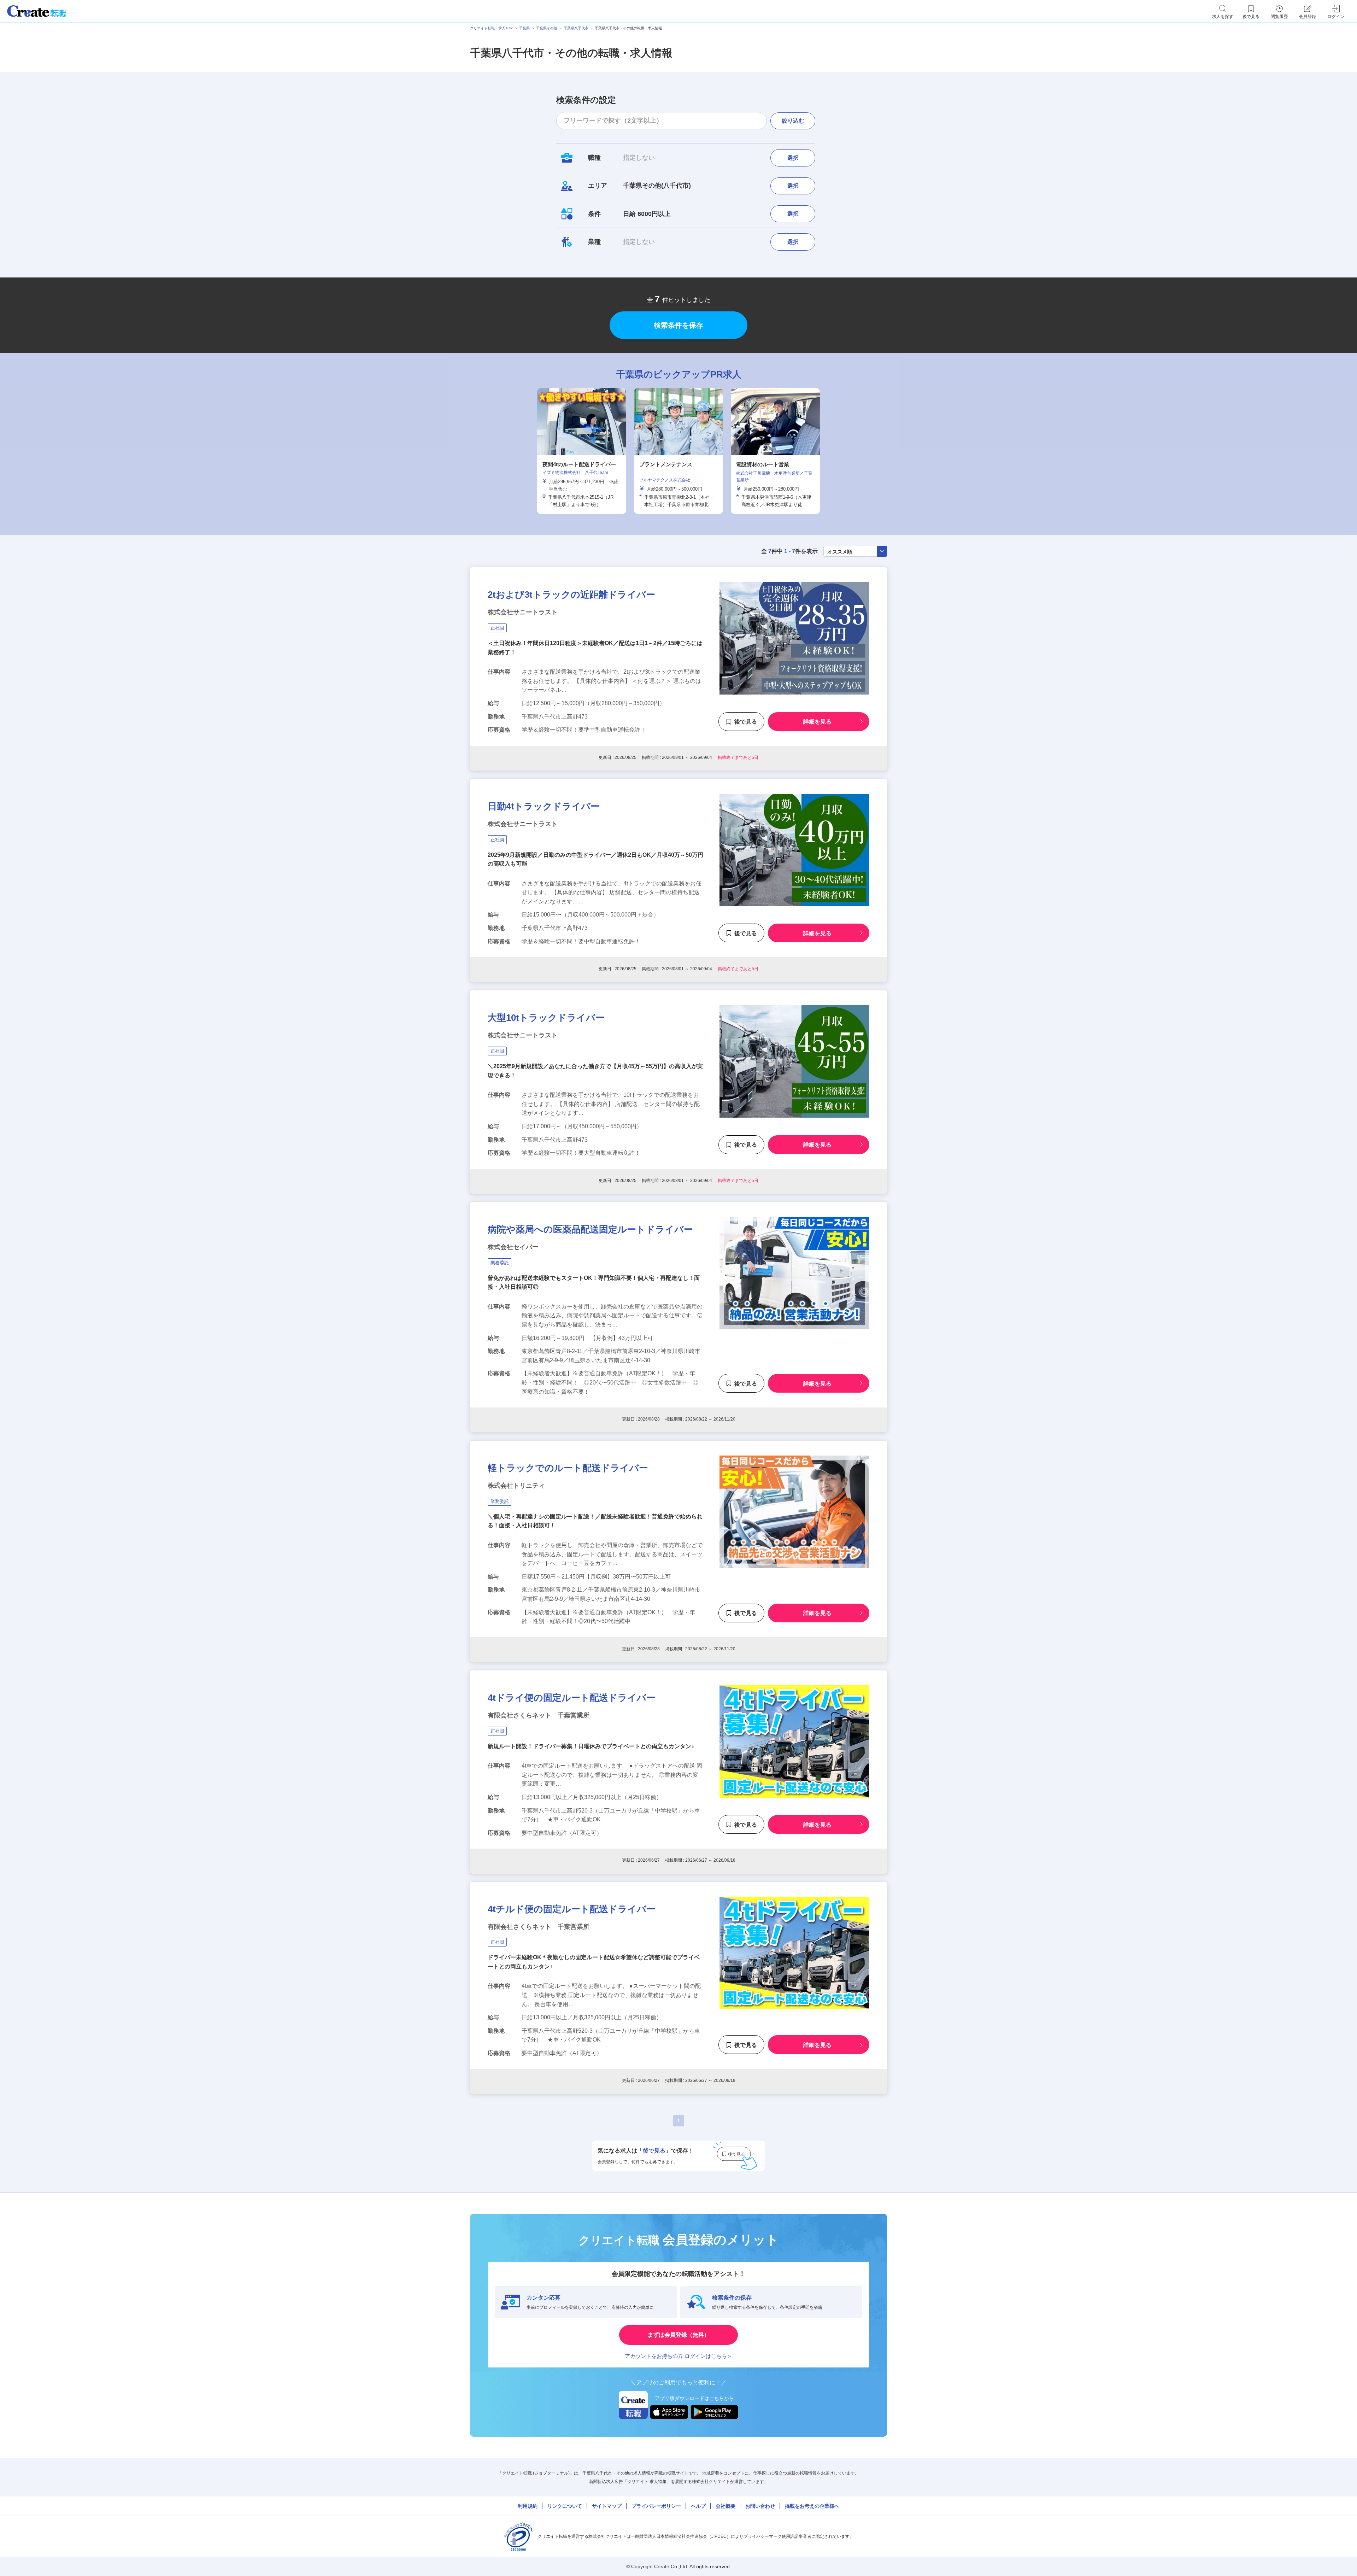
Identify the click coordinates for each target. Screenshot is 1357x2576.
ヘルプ (698, 2506)
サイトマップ (607, 2506)
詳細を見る (817, 722)
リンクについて (565, 2506)
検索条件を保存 (678, 325)
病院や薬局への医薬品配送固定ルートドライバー (590, 1229)
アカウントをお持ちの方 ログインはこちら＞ (678, 2356)
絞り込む (793, 121)
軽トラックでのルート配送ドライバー (568, 1468)
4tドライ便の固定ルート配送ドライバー (572, 1698)
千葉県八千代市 (576, 28)
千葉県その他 (547, 28)
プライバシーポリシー (656, 2506)
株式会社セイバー (513, 1247)
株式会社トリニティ (516, 1486)
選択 (793, 158)
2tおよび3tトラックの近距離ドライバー (571, 595)
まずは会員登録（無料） (678, 2335)
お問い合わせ (760, 2506)
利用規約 (528, 2506)
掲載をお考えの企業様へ (812, 2506)
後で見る (746, 722)
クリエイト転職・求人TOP (491, 28)
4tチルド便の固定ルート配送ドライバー (572, 1909)
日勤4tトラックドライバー (544, 806)
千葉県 (524, 28)
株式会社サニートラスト (523, 612)
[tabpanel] (678, 451)
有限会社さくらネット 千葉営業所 (539, 1715)
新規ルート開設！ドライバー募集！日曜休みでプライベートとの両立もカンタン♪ (591, 1746)
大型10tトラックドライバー (546, 1018)
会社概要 (726, 2506)
